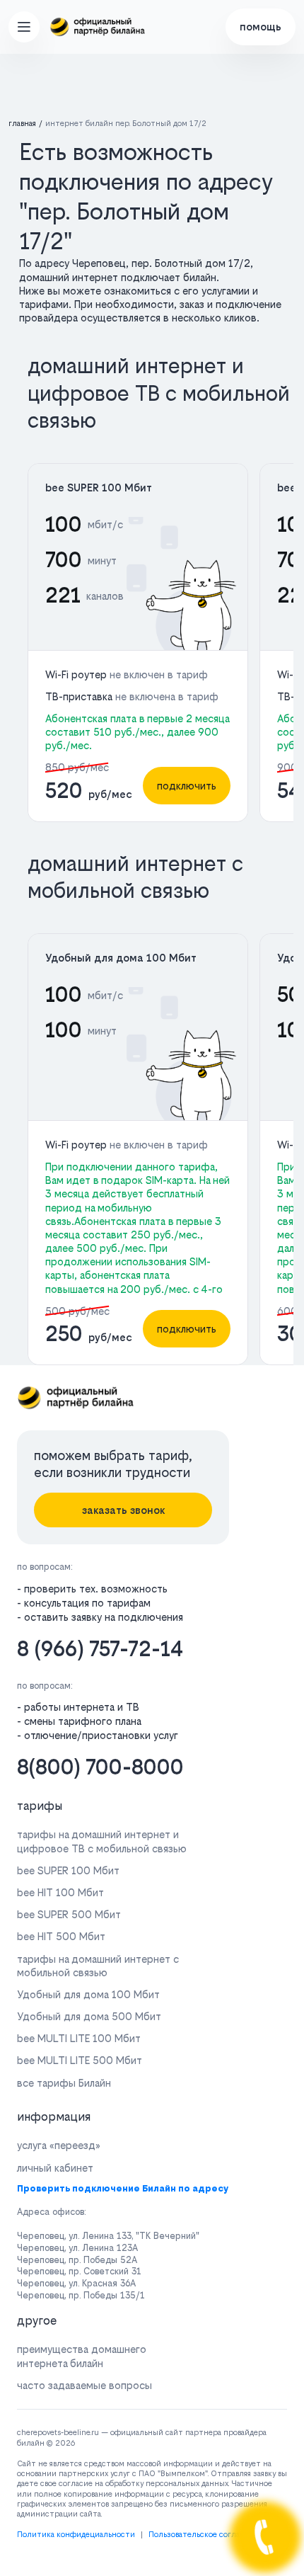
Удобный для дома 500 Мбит (89, 2016)
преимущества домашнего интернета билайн (82, 2356)
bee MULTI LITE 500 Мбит (80, 2060)
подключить (187, 786)
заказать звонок (123, 1510)
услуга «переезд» (59, 2145)
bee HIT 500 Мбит (61, 1936)
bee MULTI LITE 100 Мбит (79, 2038)
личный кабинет (55, 2168)
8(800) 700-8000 (100, 1767)
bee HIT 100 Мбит (60, 1892)
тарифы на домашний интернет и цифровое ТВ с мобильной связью (102, 1841)
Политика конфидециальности (76, 2535)
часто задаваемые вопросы (84, 2385)
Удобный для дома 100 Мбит (121, 958)
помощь (261, 27)
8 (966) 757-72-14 (100, 1649)
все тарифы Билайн (64, 2083)
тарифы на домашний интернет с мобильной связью (98, 1966)
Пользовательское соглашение (206, 2535)
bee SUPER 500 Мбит (69, 1914)
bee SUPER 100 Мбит (99, 488)
